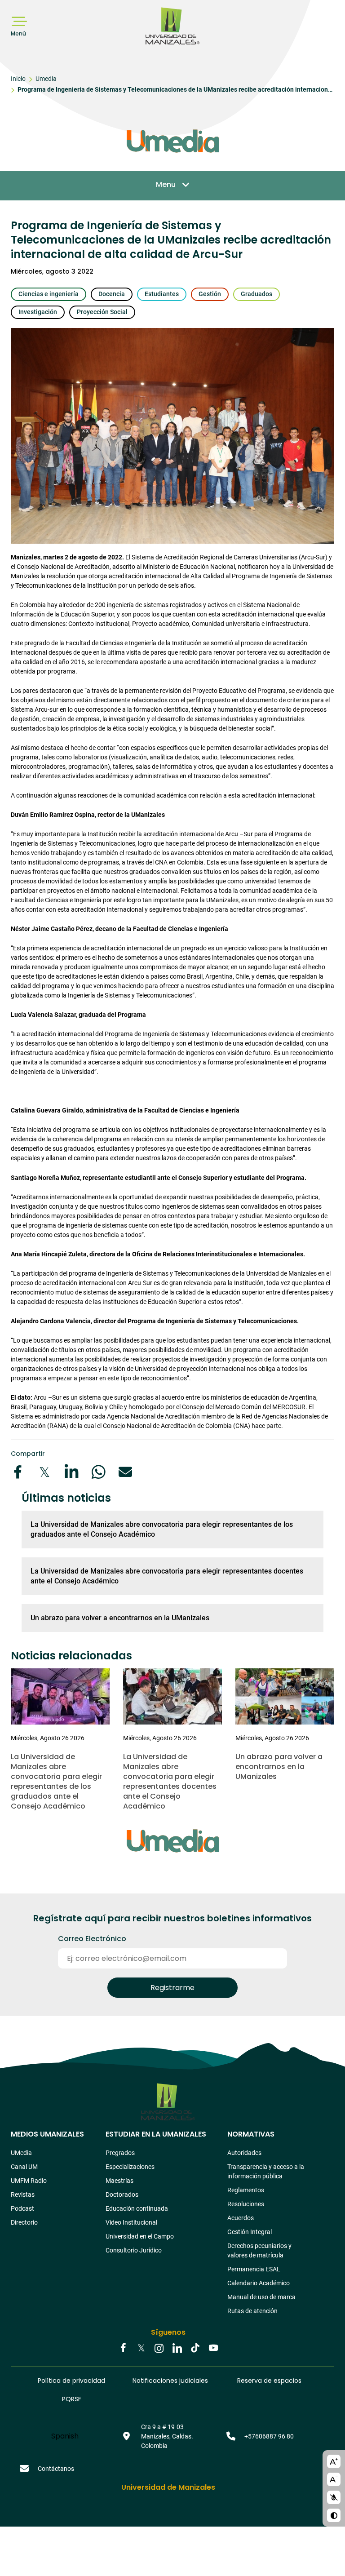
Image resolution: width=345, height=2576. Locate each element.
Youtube (213, 2349)
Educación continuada (137, 2208)
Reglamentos (246, 2190)
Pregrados (120, 2153)
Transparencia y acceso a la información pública (266, 2171)
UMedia (21, 2153)
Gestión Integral (250, 2232)
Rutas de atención (252, 2311)
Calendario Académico (259, 2283)
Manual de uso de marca (261, 2297)
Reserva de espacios (269, 2381)
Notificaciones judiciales (170, 2381)
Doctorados (122, 2195)
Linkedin (177, 2349)
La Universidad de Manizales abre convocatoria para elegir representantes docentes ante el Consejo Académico (167, 1576)
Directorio (24, 2222)
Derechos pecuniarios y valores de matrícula (259, 2250)
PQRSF (72, 2399)
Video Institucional (131, 2222)
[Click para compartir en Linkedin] (71, 1472)
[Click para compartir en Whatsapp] (98, 1472)
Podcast (22, 2208)
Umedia (46, 79)
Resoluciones (246, 2204)
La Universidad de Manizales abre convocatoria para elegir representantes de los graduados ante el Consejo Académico (162, 1529)
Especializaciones (130, 2167)
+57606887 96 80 (269, 2436)
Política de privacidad (71, 2381)
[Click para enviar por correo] (125, 1472)
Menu (166, 184)
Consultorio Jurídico (134, 2250)
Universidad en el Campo (140, 2236)
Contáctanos (56, 2469)
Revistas (23, 2195)
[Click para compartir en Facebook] (18, 1472)
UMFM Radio (29, 2181)
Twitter (141, 2349)
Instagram (159, 2349)
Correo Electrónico (92, 1939)
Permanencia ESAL (254, 2269)
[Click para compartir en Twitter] (44, 1472)
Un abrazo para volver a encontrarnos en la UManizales (120, 1618)
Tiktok (195, 2349)
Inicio (18, 79)
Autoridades (244, 2153)
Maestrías (119, 2181)
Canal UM (24, 2167)
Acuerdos (241, 2218)
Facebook (123, 2349)
